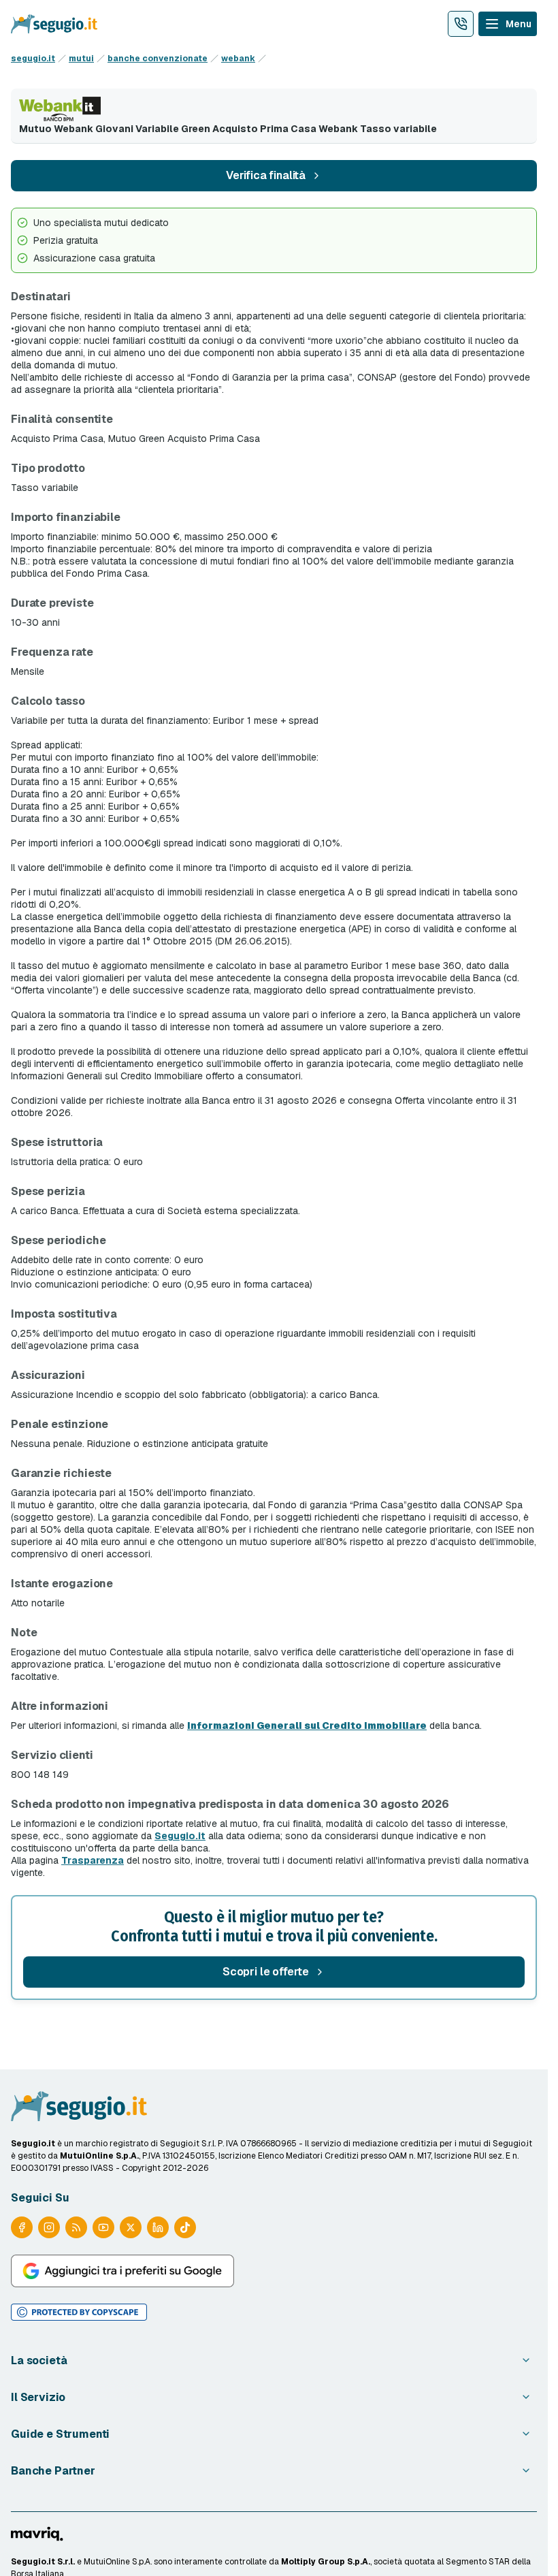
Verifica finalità (266, 175)
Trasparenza (93, 1860)
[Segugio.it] (79, 2106)
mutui (81, 59)
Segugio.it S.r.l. (43, 2562)
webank (238, 59)
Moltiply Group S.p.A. (326, 2562)
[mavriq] (37, 2534)
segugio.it (33, 59)
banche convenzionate (158, 59)
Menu (519, 24)
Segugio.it (180, 1836)
